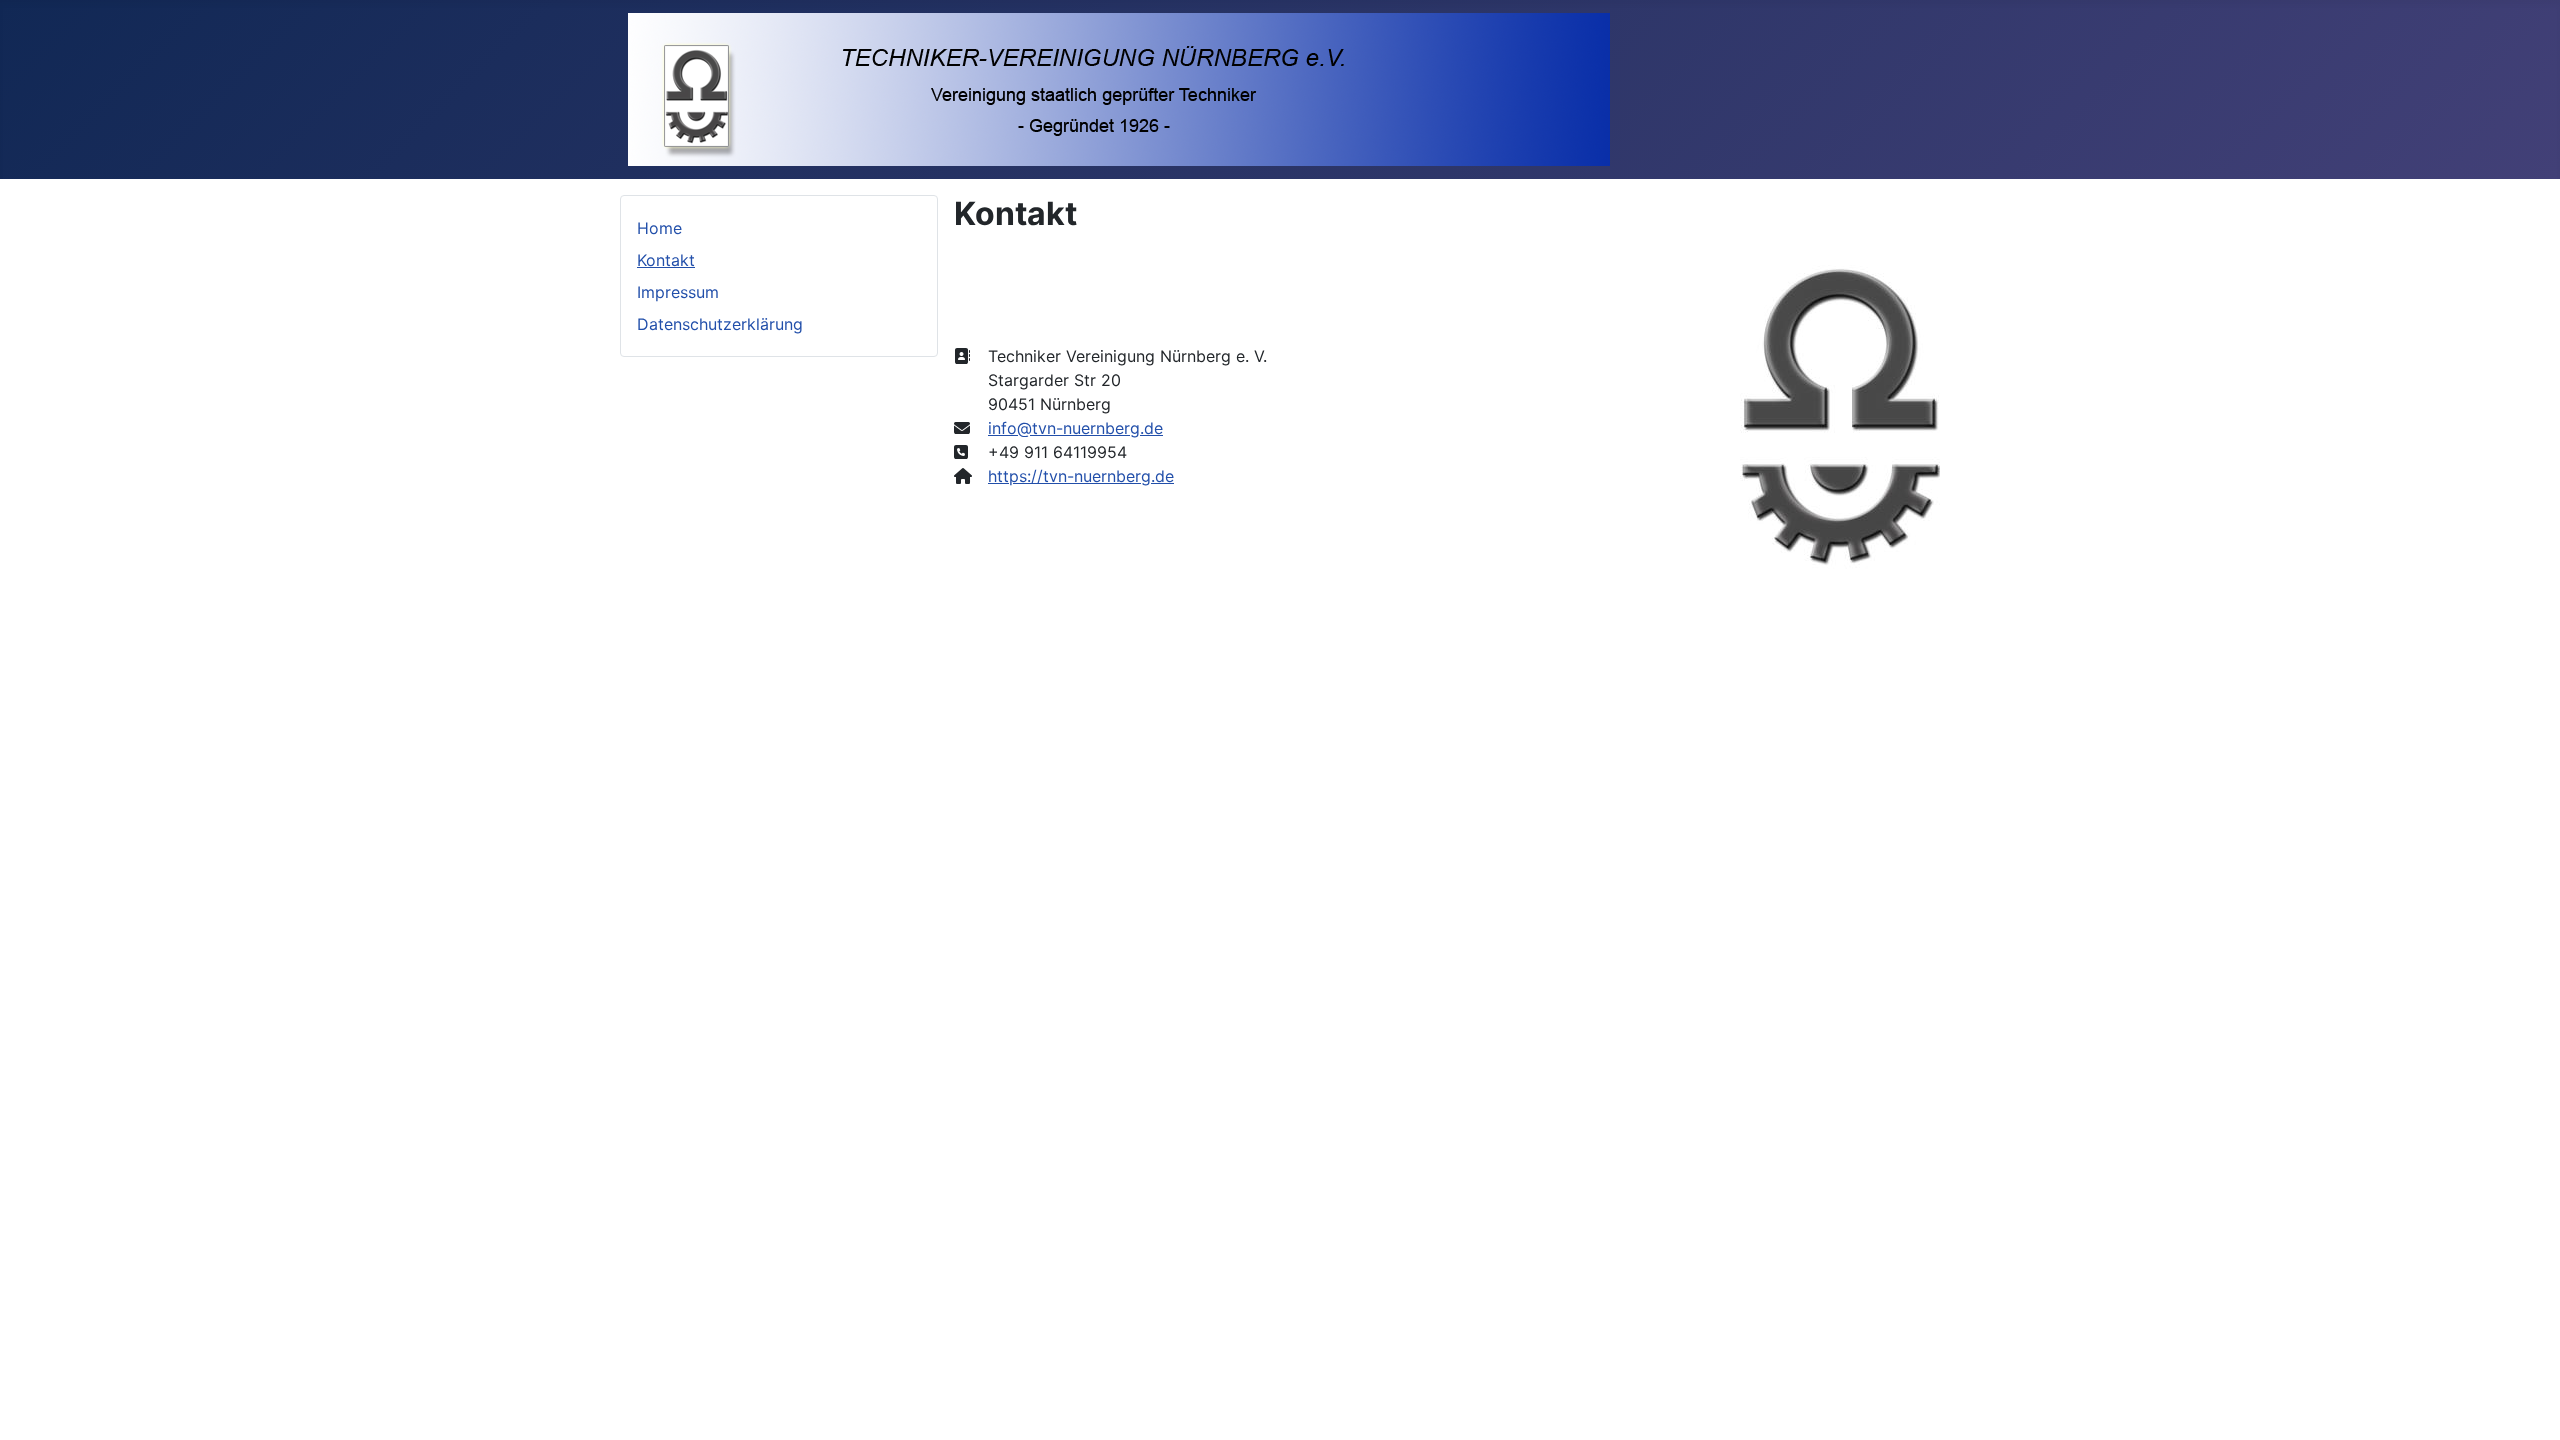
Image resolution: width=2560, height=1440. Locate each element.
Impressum (678, 292)
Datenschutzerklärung (720, 324)
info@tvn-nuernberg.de (1075, 428)
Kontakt (666, 260)
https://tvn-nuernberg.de (1081, 476)
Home (659, 228)
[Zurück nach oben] (2525, 1403)
